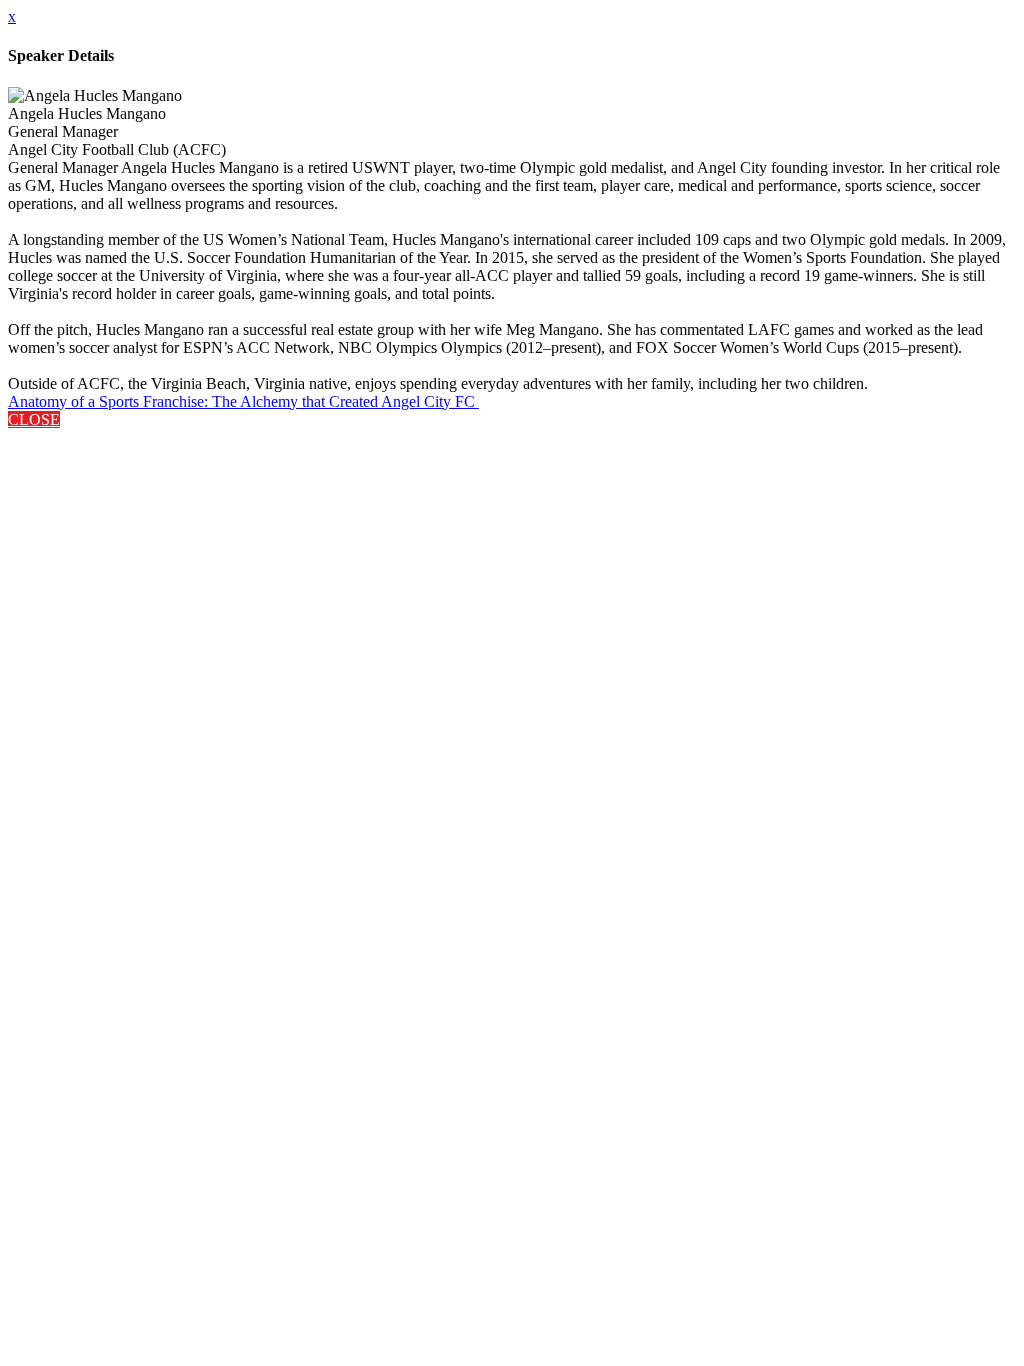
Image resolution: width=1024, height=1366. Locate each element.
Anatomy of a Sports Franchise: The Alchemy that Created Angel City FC (243, 401)
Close (34, 419)
